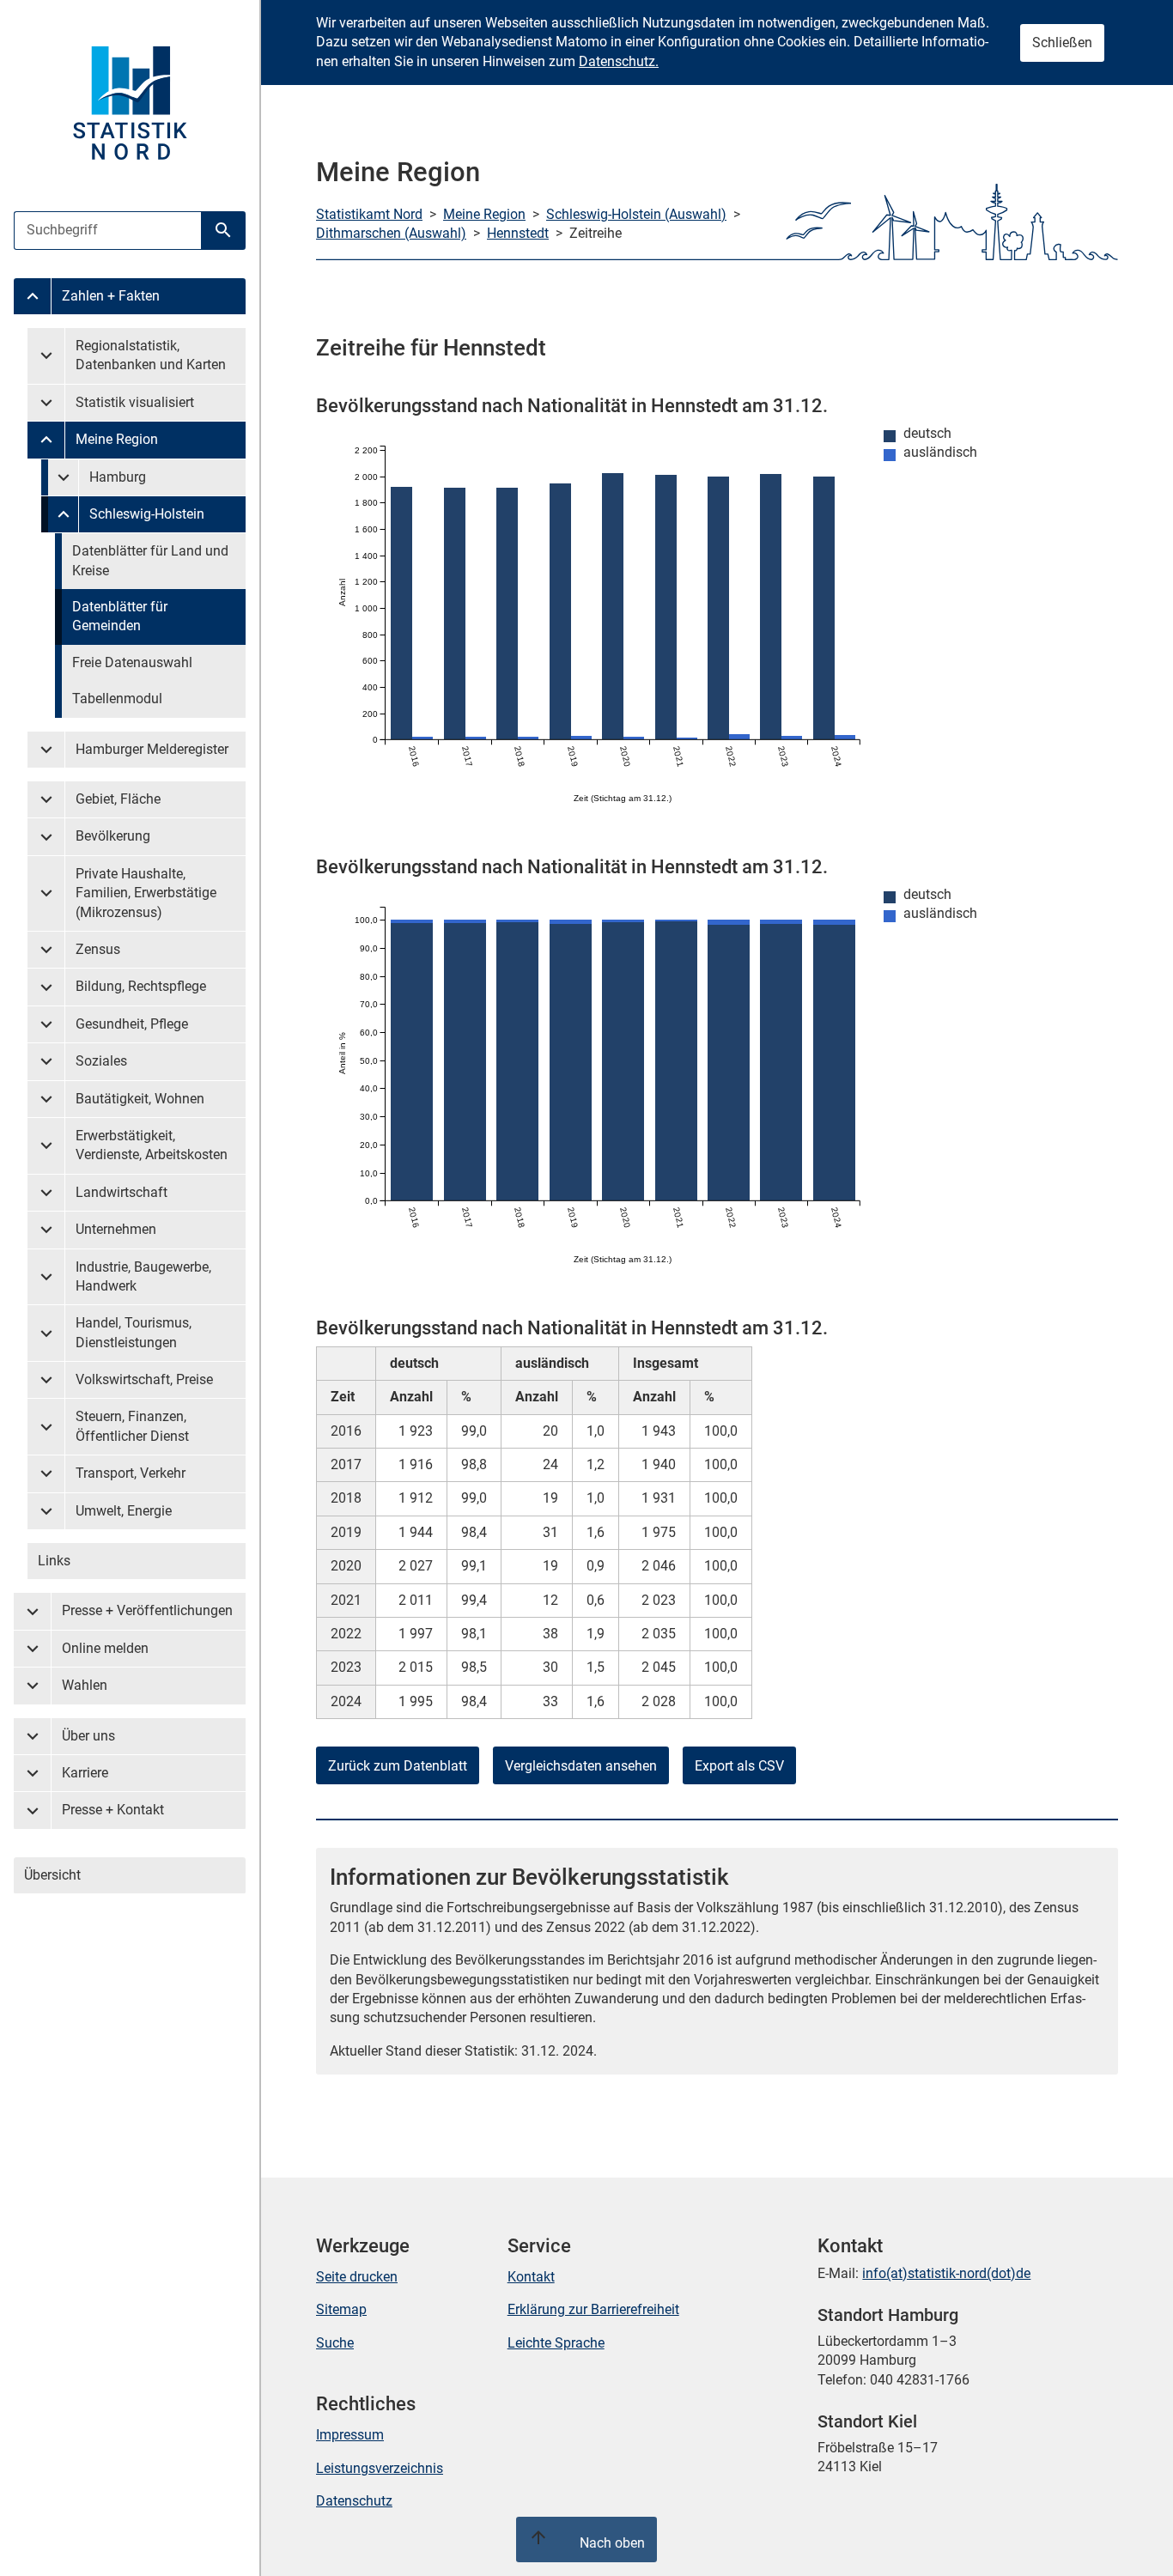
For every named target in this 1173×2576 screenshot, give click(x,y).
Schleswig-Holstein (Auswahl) (636, 214)
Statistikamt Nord (369, 214)
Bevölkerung (113, 836)
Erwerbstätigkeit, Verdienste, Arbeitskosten (152, 1145)
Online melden (105, 1648)
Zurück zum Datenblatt (398, 1766)
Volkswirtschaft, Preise (144, 1379)
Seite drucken (357, 2277)
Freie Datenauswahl (132, 662)
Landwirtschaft (122, 1192)
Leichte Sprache (556, 2343)
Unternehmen (116, 1229)
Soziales (101, 1061)
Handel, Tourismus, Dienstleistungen (134, 1332)
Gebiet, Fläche (118, 799)
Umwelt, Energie (124, 1511)
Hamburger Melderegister (152, 749)
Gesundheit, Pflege (132, 1024)
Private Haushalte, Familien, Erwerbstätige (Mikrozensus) (146, 893)
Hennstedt (518, 233)
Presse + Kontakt (113, 1810)
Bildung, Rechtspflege (141, 986)
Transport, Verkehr (131, 1473)
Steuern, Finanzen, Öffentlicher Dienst (132, 1426)
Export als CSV (739, 1766)
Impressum (350, 2435)
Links (54, 1561)
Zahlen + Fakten (111, 296)
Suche (335, 2343)
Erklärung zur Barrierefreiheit (593, 2309)
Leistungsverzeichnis (380, 2468)
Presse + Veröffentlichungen (147, 1610)
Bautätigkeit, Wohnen (140, 1099)
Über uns (88, 1736)
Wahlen (85, 1685)
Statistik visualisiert (135, 402)
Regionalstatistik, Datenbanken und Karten (151, 355)
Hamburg (118, 477)
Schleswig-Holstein (147, 514)
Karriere (85, 1773)
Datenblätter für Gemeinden (120, 616)
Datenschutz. (619, 61)
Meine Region (117, 439)
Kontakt (531, 2277)
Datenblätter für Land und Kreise (150, 560)
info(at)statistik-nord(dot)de (946, 2273)
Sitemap (341, 2309)
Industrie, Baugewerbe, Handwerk (143, 1276)
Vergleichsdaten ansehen (581, 1766)
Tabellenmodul (117, 699)
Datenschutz (354, 2501)
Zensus (98, 949)
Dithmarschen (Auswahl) (391, 233)
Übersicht (52, 1875)
